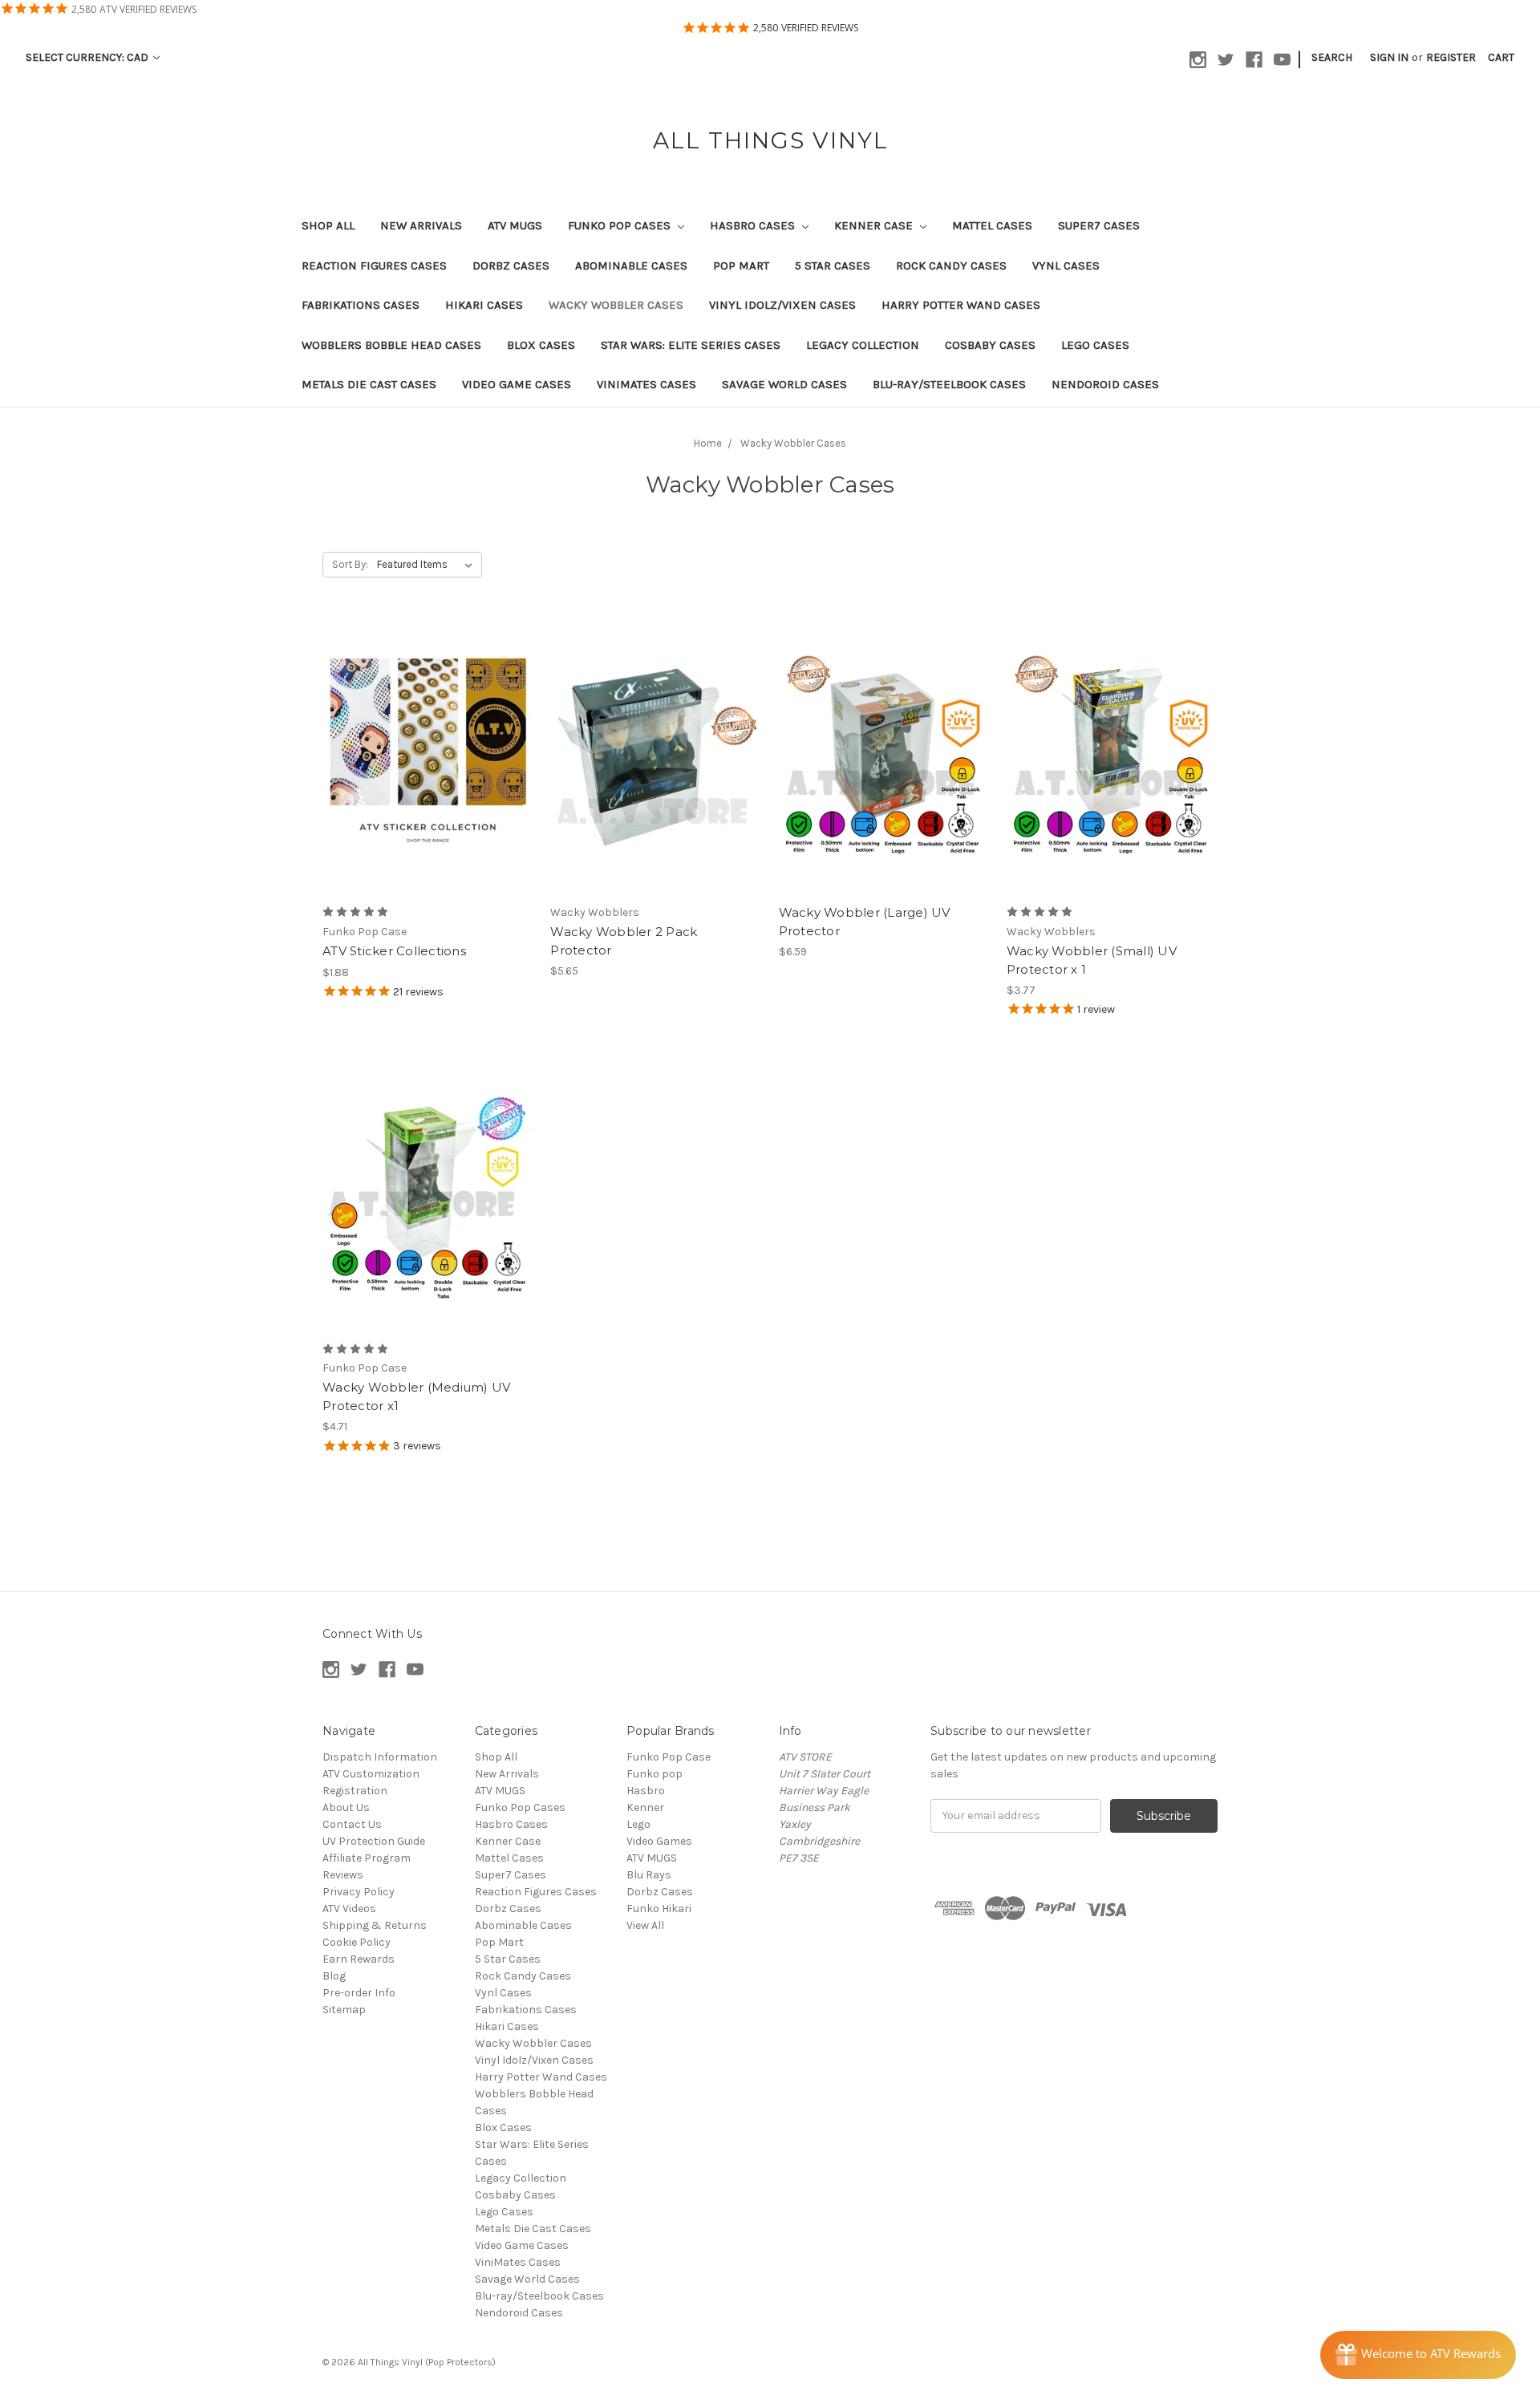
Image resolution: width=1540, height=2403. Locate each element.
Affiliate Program (367, 1858)
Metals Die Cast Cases (369, 384)
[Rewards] (1418, 2355)
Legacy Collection (863, 345)
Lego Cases (1095, 345)
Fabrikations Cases (361, 305)
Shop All (328, 225)
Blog (334, 1976)
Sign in (1389, 57)
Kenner (645, 1807)
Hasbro (646, 1791)
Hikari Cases (484, 305)
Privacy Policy (359, 1892)
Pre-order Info (359, 1993)
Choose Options (428, 770)
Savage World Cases (784, 384)
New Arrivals (421, 225)
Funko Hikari (659, 1909)
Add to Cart (656, 770)
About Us (346, 1807)
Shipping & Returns (375, 1925)
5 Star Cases (833, 265)
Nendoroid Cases (1105, 384)
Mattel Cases (992, 225)
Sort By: (350, 564)
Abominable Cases (631, 265)
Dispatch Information (380, 1757)
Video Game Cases (517, 384)
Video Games (659, 1841)
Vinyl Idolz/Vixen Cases (782, 305)
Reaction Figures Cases (374, 265)
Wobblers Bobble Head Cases (391, 345)
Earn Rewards (359, 1959)
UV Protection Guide (374, 1841)
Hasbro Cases (754, 225)
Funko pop (654, 1774)
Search (1332, 57)
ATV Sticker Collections (394, 951)
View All (645, 1925)
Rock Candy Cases (951, 265)
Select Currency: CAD (88, 57)
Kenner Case (875, 225)
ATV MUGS (515, 225)
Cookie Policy (357, 1942)
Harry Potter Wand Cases (961, 305)
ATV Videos (349, 1909)
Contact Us (352, 1824)
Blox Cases (541, 345)
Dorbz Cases (511, 265)
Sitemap (344, 2010)
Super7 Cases (1099, 225)
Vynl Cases (1066, 265)
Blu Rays (649, 1875)
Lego (638, 1824)
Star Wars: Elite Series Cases (691, 345)
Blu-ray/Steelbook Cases (949, 384)
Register (1451, 57)
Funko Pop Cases (621, 225)
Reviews (343, 1875)
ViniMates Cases (646, 384)
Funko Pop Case (669, 1757)
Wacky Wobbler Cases (616, 305)
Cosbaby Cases (990, 345)
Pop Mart (741, 265)
